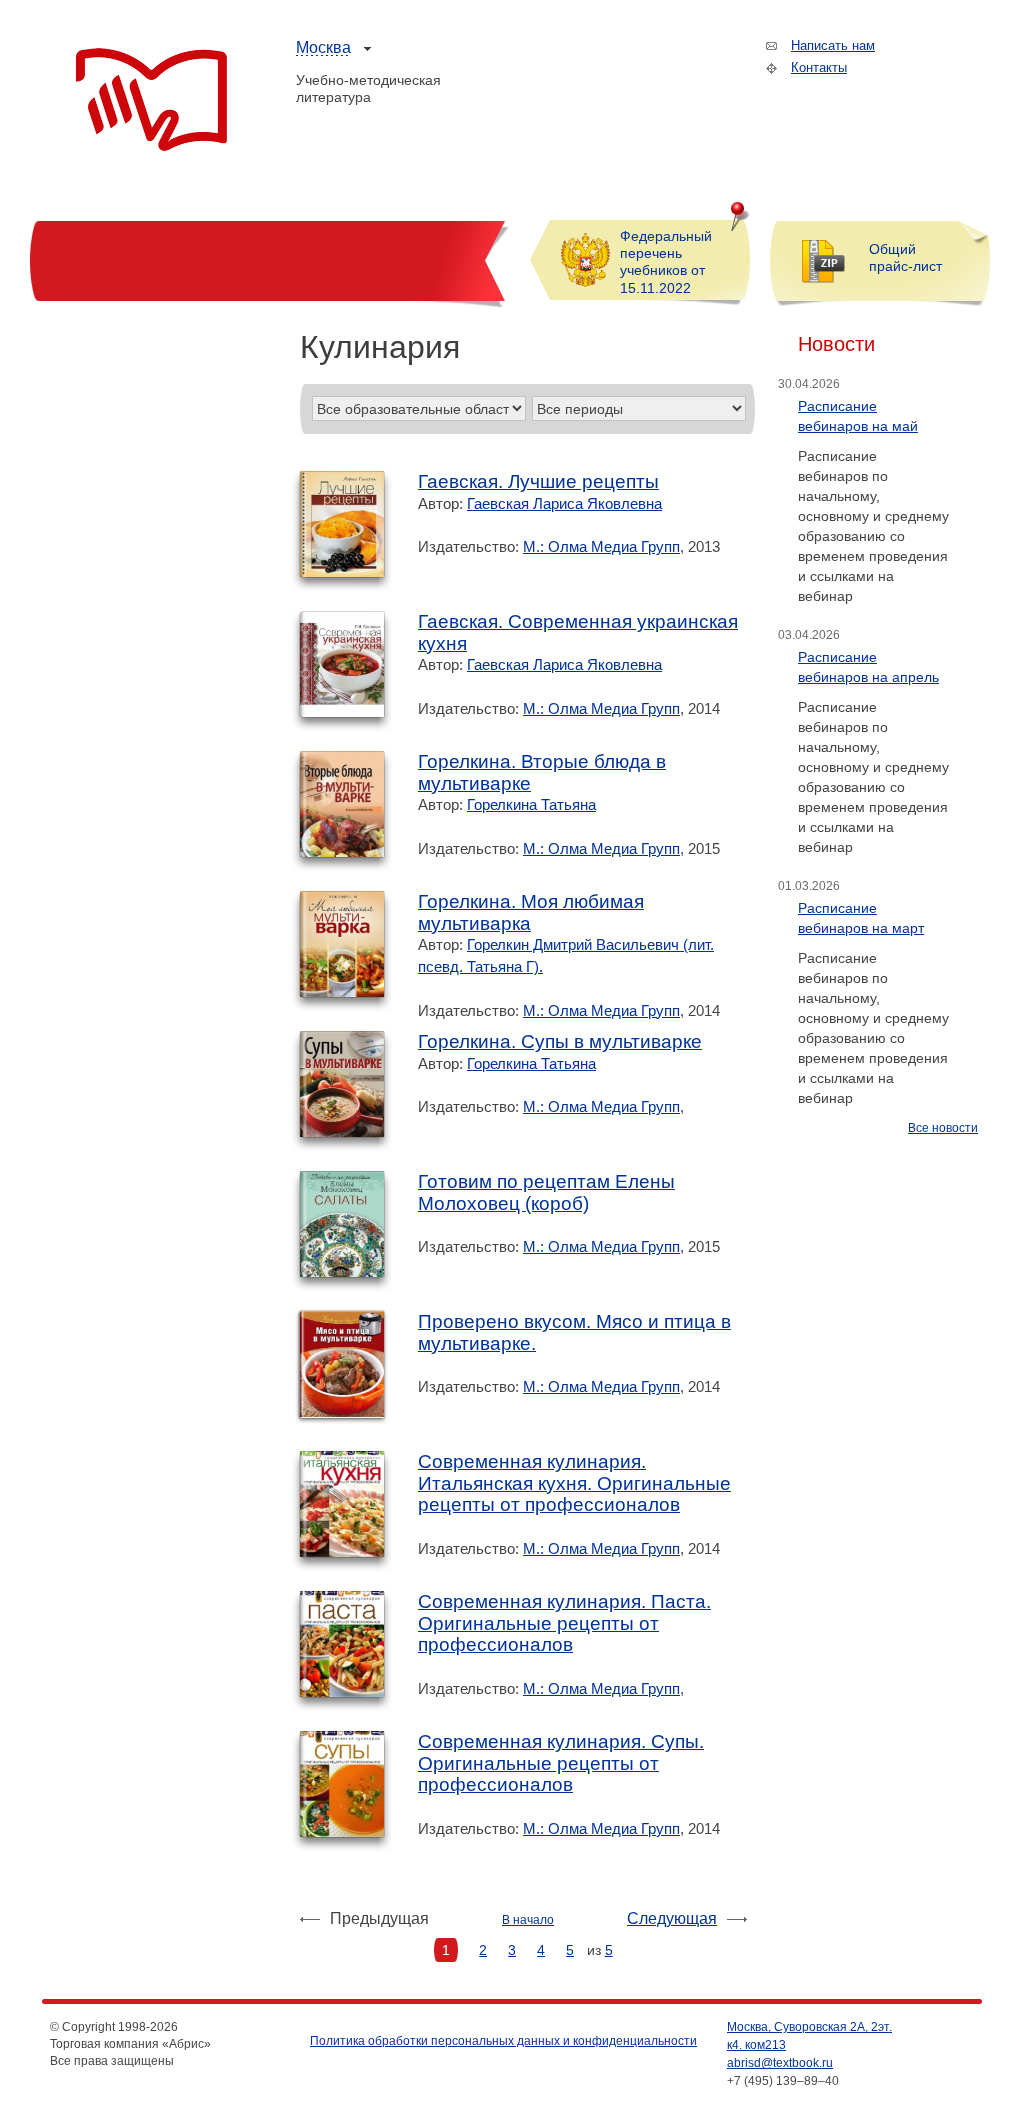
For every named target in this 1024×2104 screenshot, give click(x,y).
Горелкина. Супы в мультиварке (560, 1041)
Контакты (819, 67)
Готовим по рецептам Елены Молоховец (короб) (546, 1192)
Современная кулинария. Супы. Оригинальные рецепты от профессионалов (561, 1763)
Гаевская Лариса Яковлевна (564, 503)
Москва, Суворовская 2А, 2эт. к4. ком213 (809, 2036)
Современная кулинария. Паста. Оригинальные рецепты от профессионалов (564, 1623)
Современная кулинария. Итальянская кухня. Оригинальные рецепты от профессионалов (574, 1483)
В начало (528, 1920)
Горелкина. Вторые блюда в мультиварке (542, 772)
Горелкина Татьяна (531, 804)
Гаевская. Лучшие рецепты (538, 481)
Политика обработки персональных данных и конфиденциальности (503, 2041)
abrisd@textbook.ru (780, 2063)
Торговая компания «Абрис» (151, 100)
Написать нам (833, 45)
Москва (323, 47)
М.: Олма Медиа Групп (601, 546)
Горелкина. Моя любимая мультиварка (531, 912)
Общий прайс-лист (905, 257)
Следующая (672, 1918)
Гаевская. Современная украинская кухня (578, 632)
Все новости (943, 1128)
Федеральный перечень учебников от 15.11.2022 (666, 262)
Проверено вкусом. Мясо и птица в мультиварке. (574, 1332)
